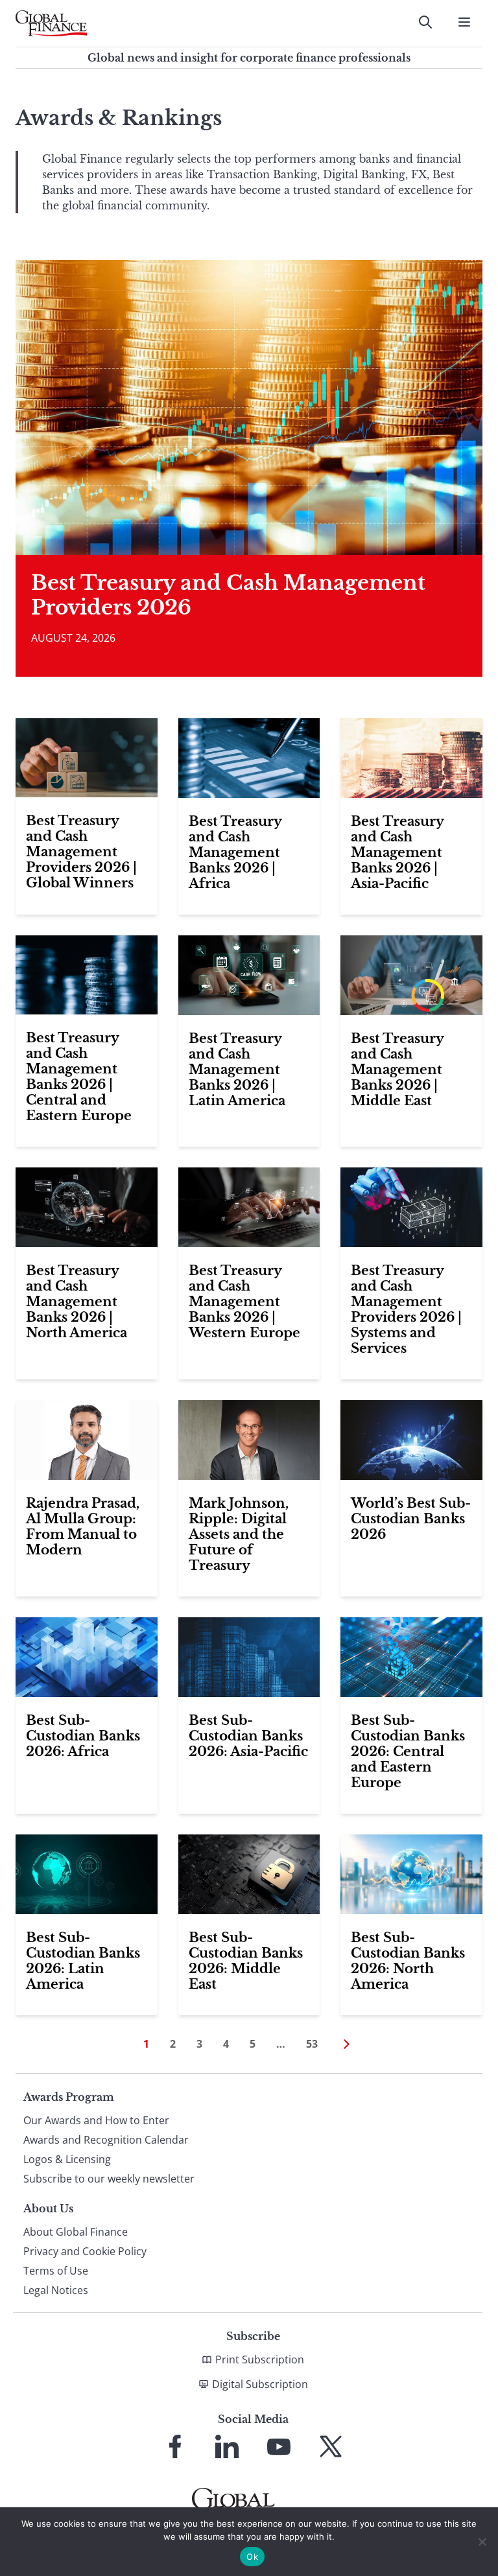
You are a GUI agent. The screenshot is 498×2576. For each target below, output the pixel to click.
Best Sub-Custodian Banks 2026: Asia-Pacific (248, 1736)
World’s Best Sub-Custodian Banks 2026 (411, 1519)
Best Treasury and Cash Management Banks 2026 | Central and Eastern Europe (79, 1077)
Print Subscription (260, 2359)
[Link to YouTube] (279, 2446)
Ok (252, 2557)
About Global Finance (76, 2232)
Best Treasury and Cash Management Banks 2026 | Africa (235, 852)
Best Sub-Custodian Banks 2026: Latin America (83, 1961)
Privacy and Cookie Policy (85, 2251)
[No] (482, 2542)
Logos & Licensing (67, 2159)
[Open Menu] (464, 22)
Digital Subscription (260, 2384)
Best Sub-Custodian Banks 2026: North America (408, 1961)
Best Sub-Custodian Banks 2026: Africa (83, 1736)
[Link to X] (331, 2446)
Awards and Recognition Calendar (106, 2140)
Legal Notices (56, 2290)
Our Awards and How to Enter (96, 2120)
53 (312, 2044)
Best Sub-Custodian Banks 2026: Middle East (246, 1961)
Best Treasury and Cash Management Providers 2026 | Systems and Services (406, 1309)
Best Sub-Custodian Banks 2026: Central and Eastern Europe (408, 1751)
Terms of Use (56, 2271)
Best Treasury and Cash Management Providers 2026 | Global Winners (81, 852)
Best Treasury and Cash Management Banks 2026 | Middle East (397, 1070)
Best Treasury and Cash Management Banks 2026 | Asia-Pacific (397, 852)
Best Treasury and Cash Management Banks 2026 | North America (77, 1302)
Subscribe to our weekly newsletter (109, 2179)
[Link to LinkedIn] (227, 2446)
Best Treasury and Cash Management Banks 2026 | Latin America (237, 1070)
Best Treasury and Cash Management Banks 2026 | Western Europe (244, 1302)
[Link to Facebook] (175, 2446)
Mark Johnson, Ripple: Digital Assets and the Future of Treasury (239, 1534)
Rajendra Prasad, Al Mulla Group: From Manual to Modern (83, 1527)
